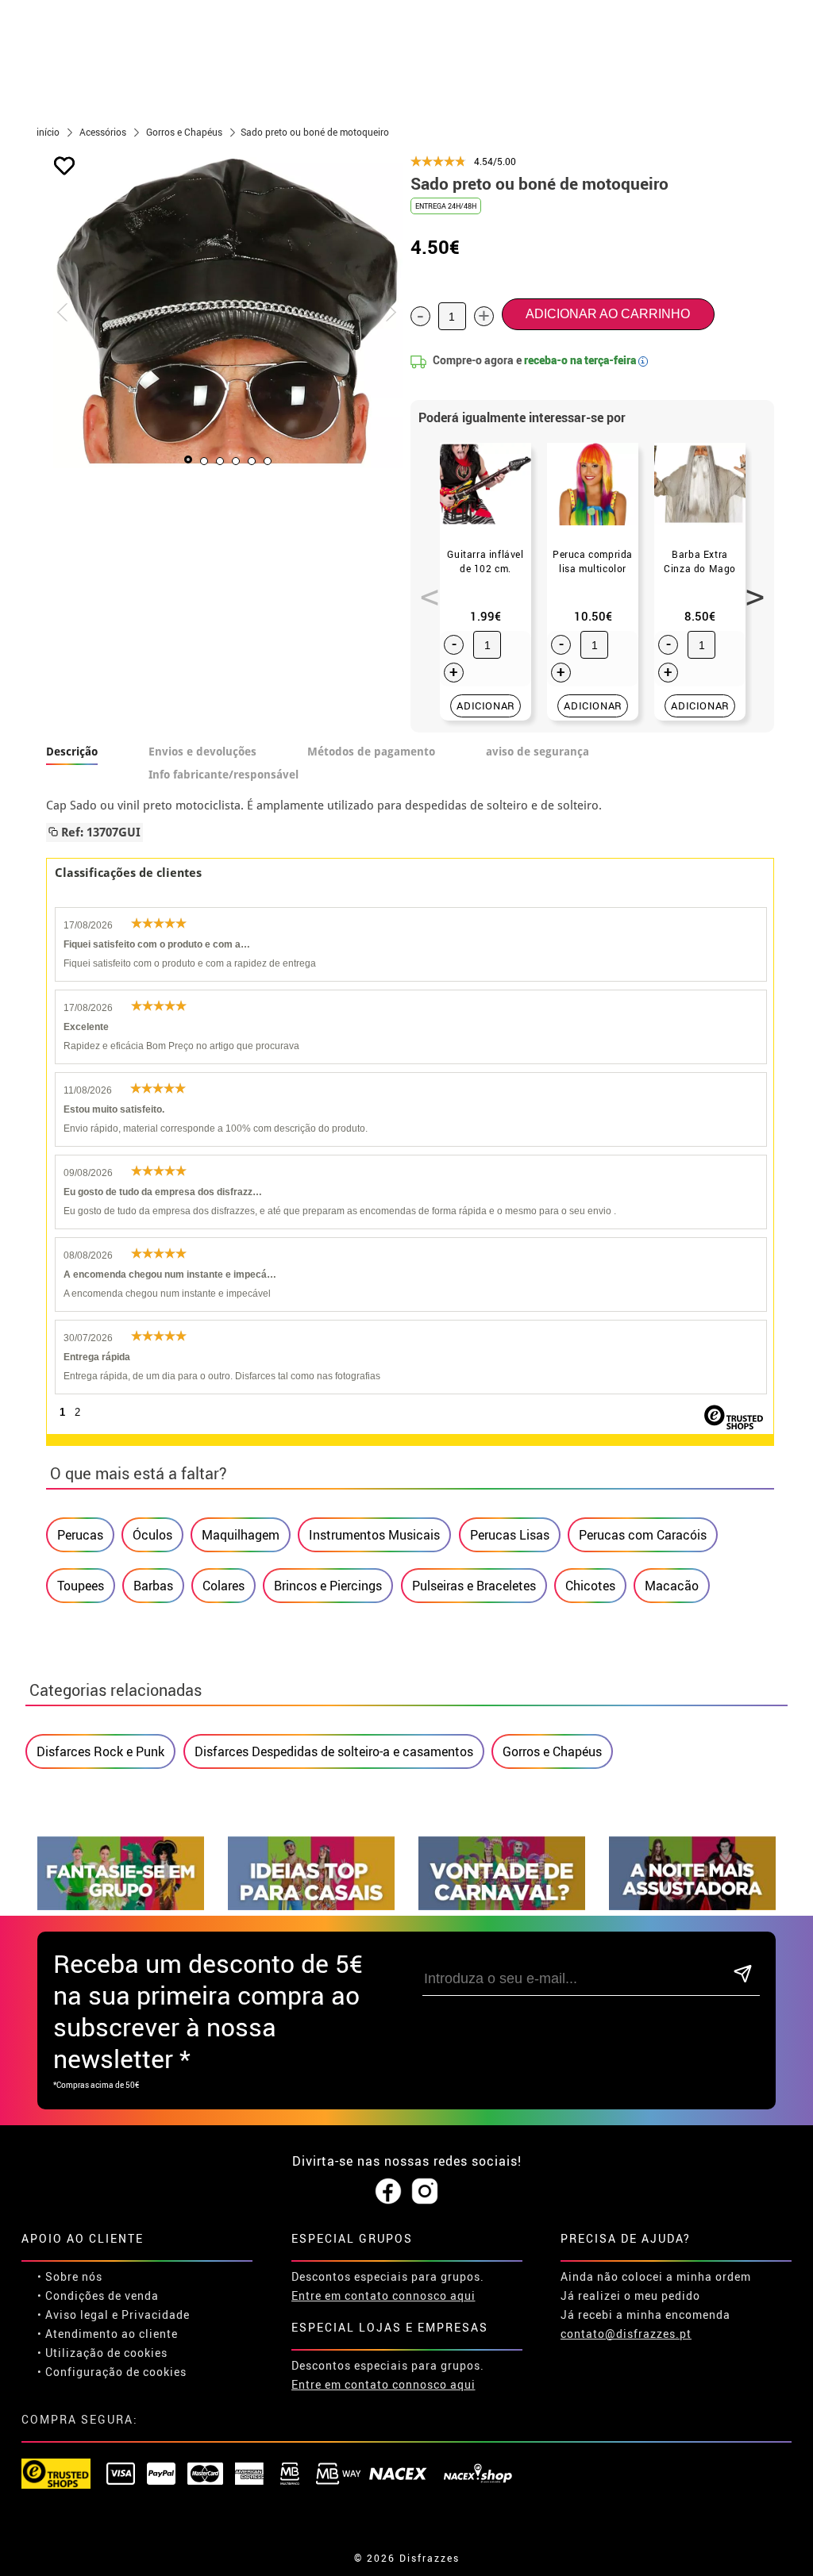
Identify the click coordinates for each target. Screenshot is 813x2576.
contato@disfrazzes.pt (626, 2334)
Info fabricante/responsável (223, 775)
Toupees (81, 1586)
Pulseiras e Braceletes (474, 1586)
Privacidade (156, 2315)
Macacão (672, 1586)
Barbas (153, 1586)
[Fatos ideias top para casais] (311, 1906)
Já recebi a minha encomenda (645, 2315)
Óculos (152, 1535)
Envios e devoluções (202, 752)
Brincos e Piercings (328, 1586)
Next (749, 588)
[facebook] (388, 2192)
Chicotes (590, 1586)
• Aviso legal (73, 2315)
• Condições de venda (98, 2295)
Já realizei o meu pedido (630, 2295)
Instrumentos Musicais (374, 1535)
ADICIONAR (486, 706)
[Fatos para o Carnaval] (502, 1906)
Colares (223, 1586)
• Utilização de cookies (102, 2353)
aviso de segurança (538, 752)
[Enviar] (743, 1975)
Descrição (72, 752)
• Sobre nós (70, 2276)
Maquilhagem (241, 1535)
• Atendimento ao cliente (108, 2334)
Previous (424, 588)
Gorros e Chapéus (552, 1751)
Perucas (80, 1535)
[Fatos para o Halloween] (692, 1906)
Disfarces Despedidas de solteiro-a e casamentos (334, 1751)
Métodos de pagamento (371, 752)
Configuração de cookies (116, 2372)
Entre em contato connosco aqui (383, 2295)
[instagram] (425, 2192)
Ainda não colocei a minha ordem (656, 2276)
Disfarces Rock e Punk (100, 1751)
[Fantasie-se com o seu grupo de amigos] (121, 1906)
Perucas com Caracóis (643, 1535)
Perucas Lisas (510, 1535)
